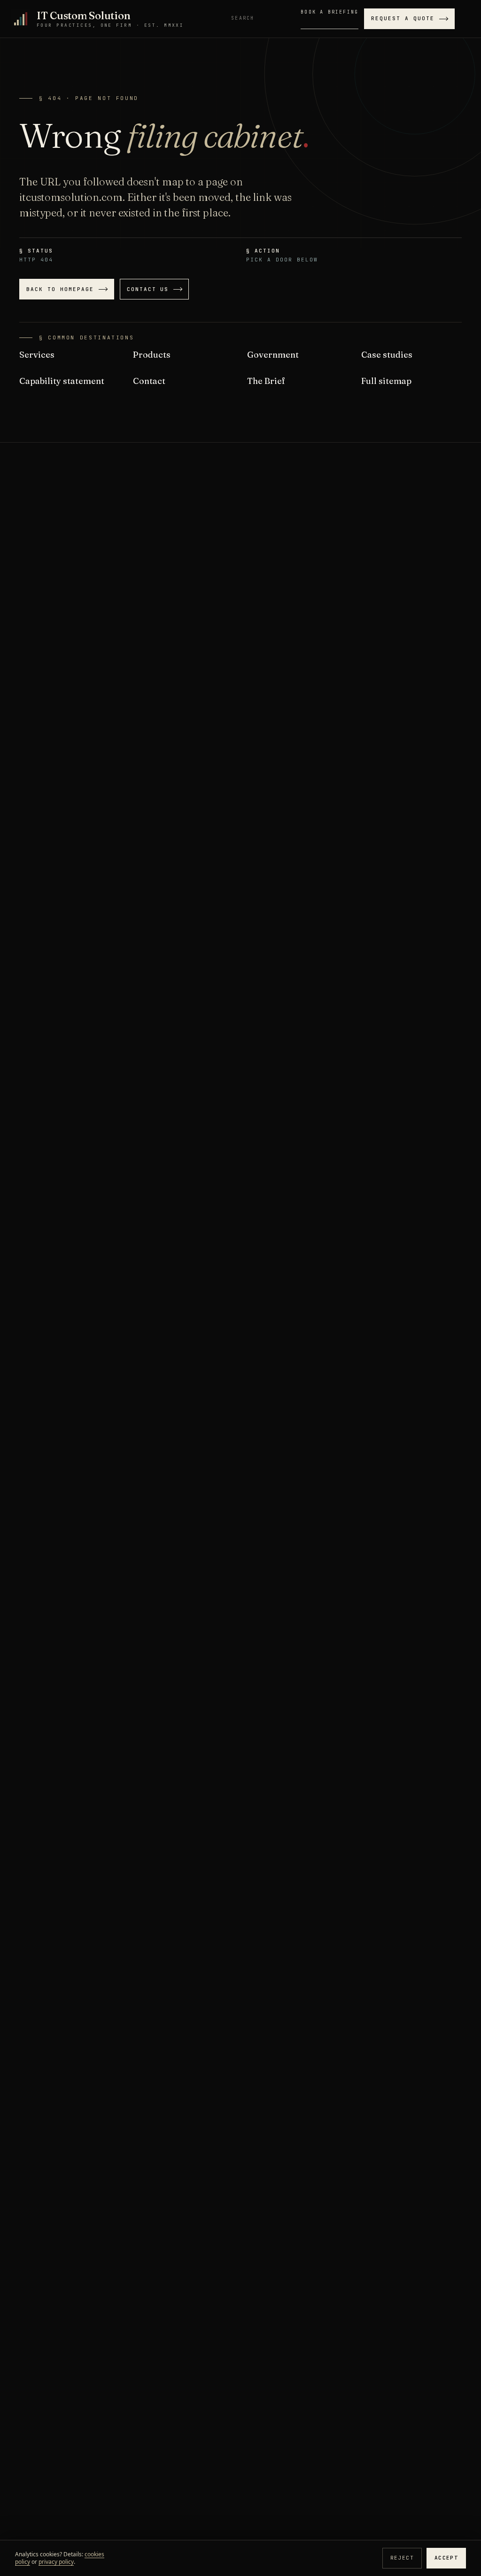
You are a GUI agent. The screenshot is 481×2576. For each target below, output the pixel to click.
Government (273, 355)
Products (152, 355)
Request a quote (403, 18)
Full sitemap (386, 381)
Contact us (148, 289)
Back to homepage (60, 289)
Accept (446, 2558)
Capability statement (62, 381)
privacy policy (56, 2562)
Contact (149, 381)
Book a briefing (330, 12)
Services (37, 355)
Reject (402, 2558)
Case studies (387, 355)
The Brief (266, 381)
